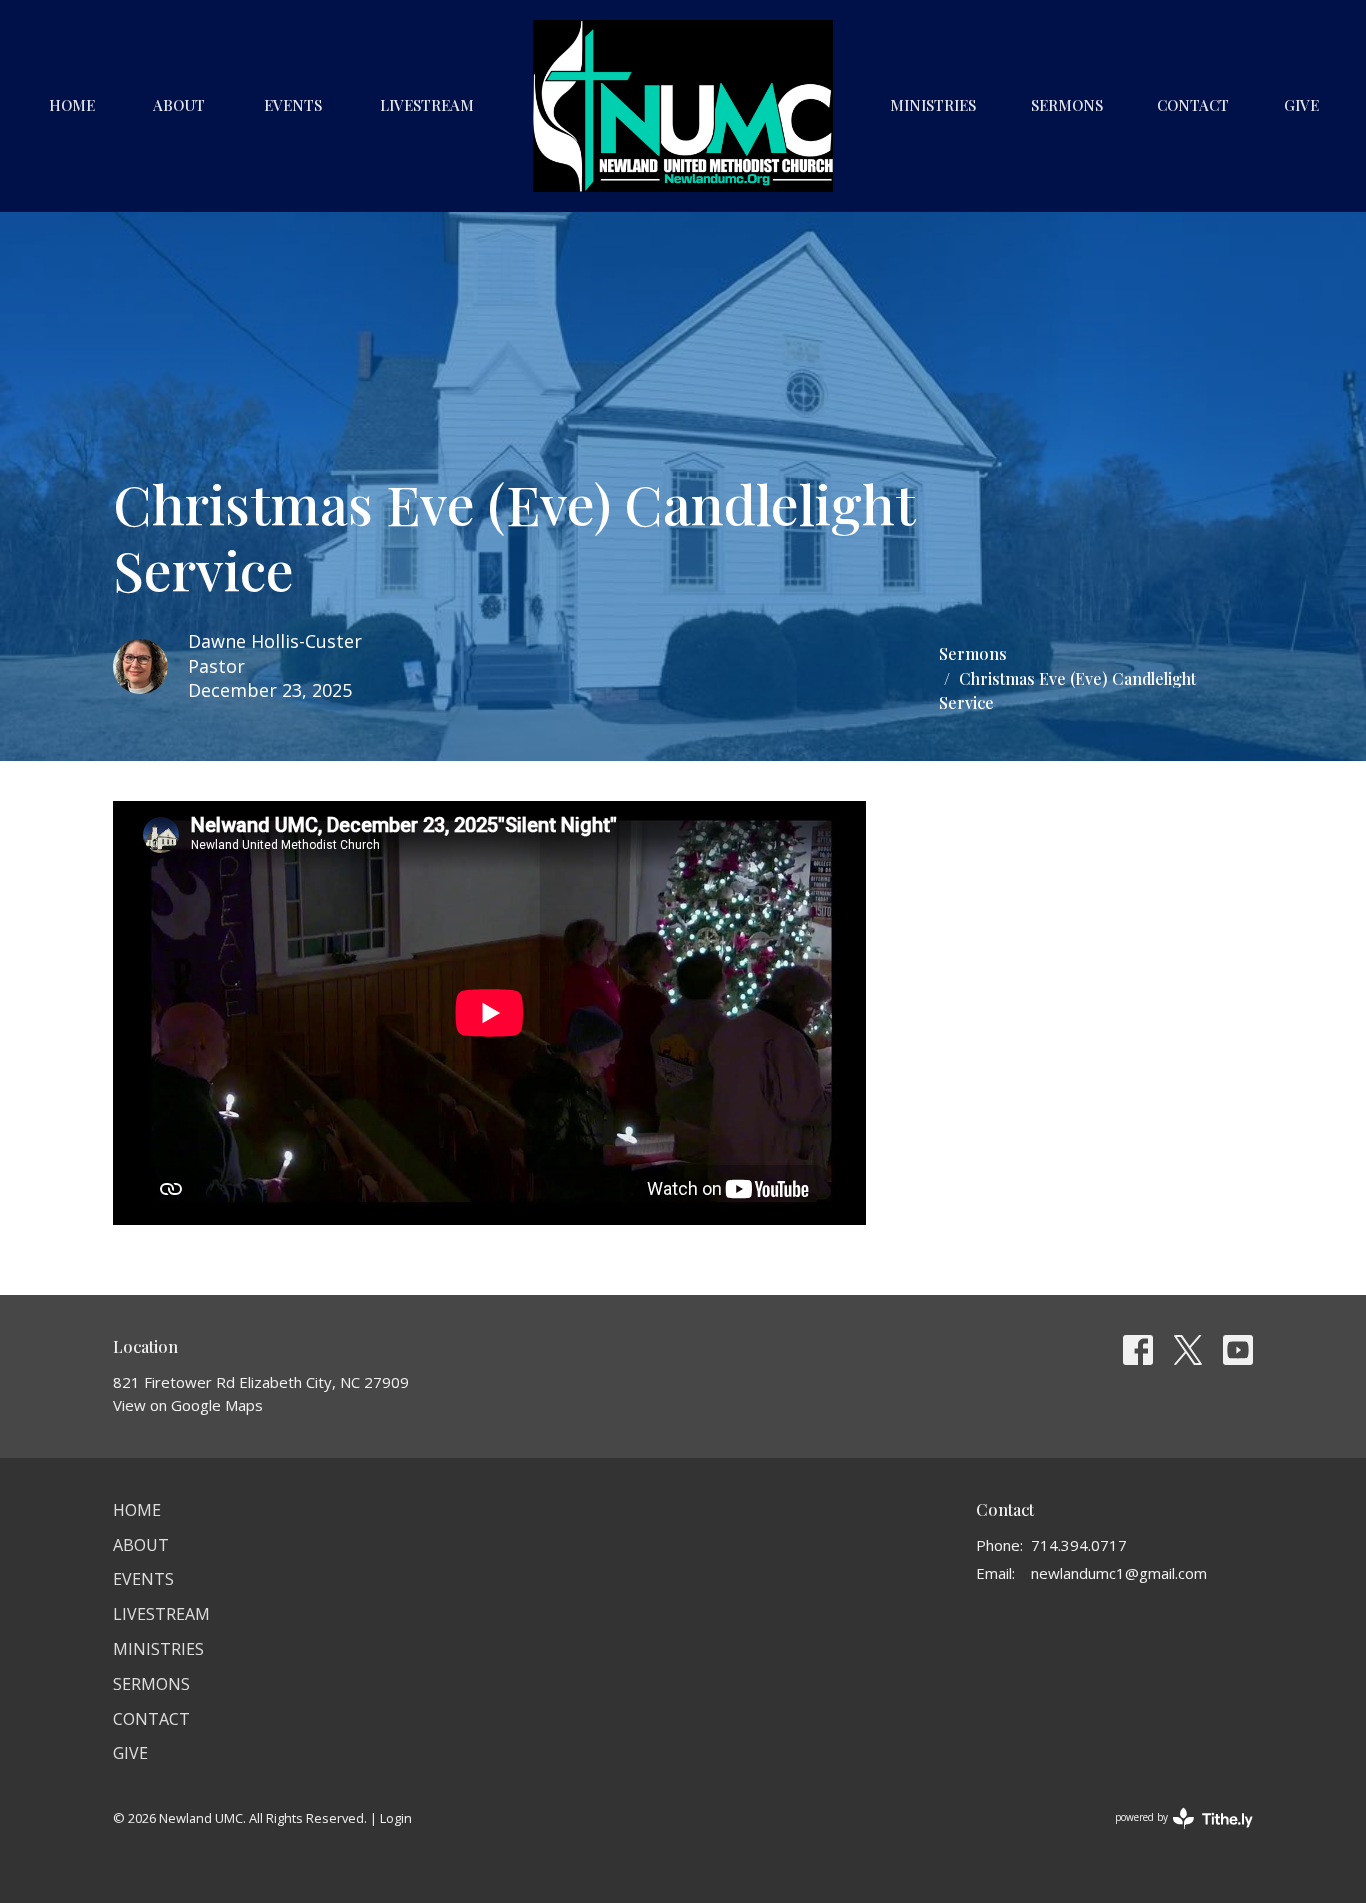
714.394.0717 (1079, 1545)
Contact (1193, 105)
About (179, 105)
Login (396, 1818)
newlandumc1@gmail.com (1119, 1573)
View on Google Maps (188, 1405)
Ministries (933, 105)
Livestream (427, 105)
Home (72, 105)
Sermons (1067, 105)
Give (1301, 105)
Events (293, 105)
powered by (1173, 1834)
